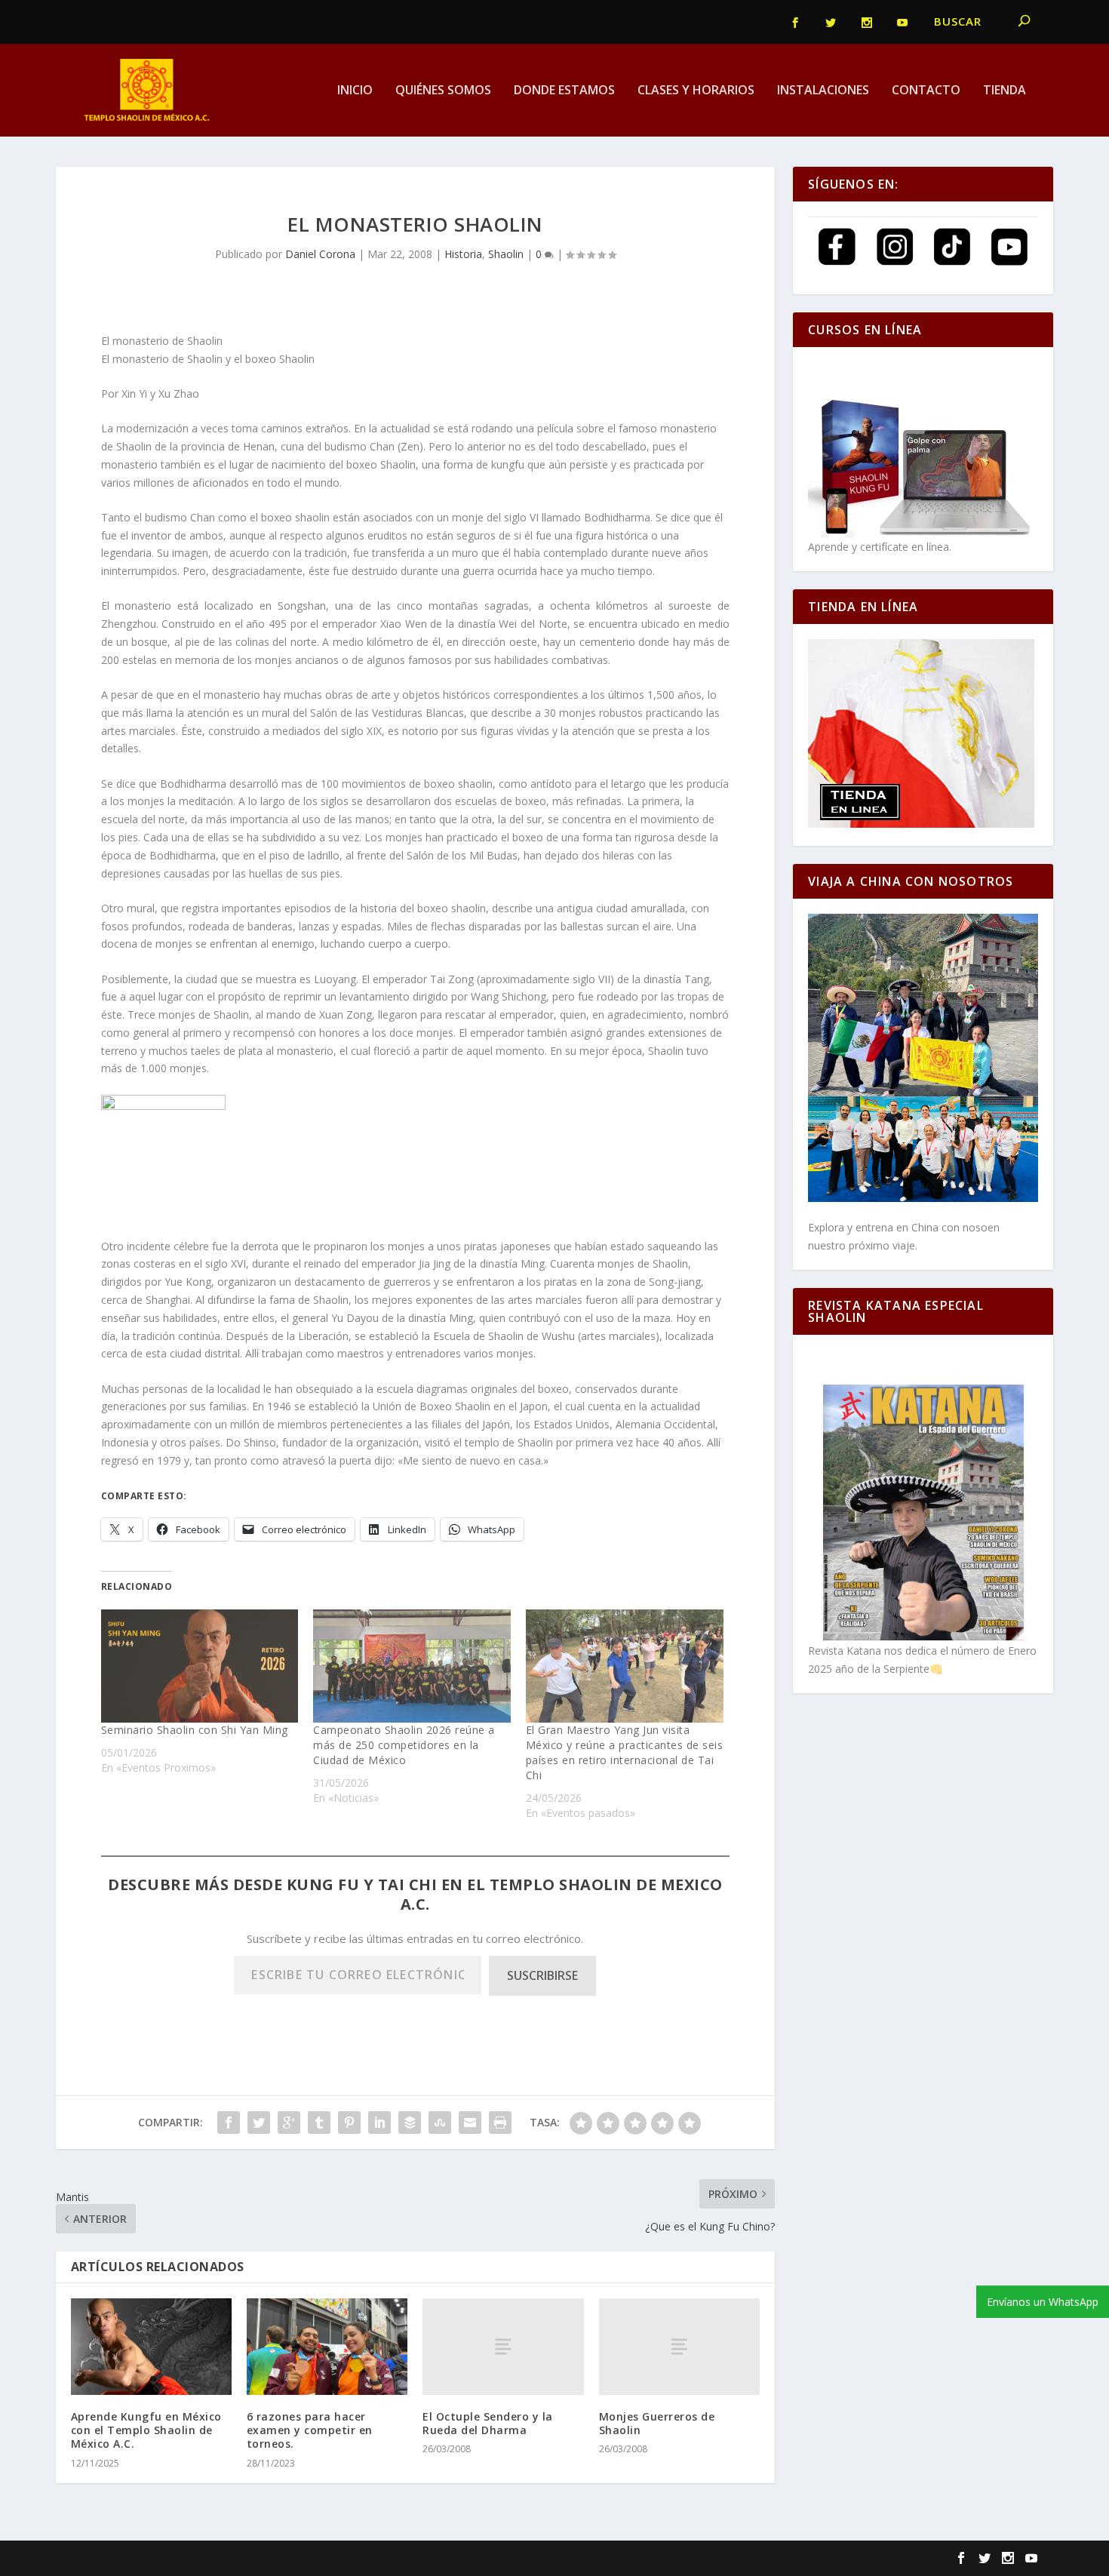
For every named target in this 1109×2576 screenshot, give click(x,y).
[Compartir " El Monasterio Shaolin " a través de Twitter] (259, 2123)
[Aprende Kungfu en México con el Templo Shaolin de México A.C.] (151, 2347)
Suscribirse (542, 1975)
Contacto (926, 91)
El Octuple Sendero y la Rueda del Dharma (488, 2423)
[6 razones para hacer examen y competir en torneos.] (327, 2347)
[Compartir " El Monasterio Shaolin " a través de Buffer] (410, 2123)
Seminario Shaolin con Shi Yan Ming (195, 1730)
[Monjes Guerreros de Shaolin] (679, 2347)
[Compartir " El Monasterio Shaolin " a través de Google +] (289, 2123)
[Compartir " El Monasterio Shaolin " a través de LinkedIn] (379, 2123)
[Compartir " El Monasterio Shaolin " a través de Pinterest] (349, 2123)
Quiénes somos (443, 91)
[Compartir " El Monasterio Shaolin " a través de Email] (470, 2123)
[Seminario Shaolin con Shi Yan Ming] (200, 1666)
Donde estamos (564, 91)
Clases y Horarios (696, 91)
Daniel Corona (320, 254)
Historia (463, 254)
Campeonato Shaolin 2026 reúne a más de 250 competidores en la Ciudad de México (404, 1745)
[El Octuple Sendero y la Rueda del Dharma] (503, 2347)
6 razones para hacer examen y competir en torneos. (310, 2430)
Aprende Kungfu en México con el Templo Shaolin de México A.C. (146, 2430)
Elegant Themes (175, 2559)
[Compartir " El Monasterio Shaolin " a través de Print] (500, 2123)
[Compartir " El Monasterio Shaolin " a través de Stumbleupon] (440, 2123)
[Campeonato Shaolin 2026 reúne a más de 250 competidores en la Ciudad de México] (412, 1666)
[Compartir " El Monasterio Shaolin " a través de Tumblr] (319, 2123)
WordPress (329, 2559)
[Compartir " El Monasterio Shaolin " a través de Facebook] (229, 2123)
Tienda (1005, 91)
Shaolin (506, 254)
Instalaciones (823, 91)
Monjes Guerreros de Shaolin (657, 2423)
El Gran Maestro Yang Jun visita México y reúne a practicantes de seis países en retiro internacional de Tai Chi (625, 1752)
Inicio (355, 91)
